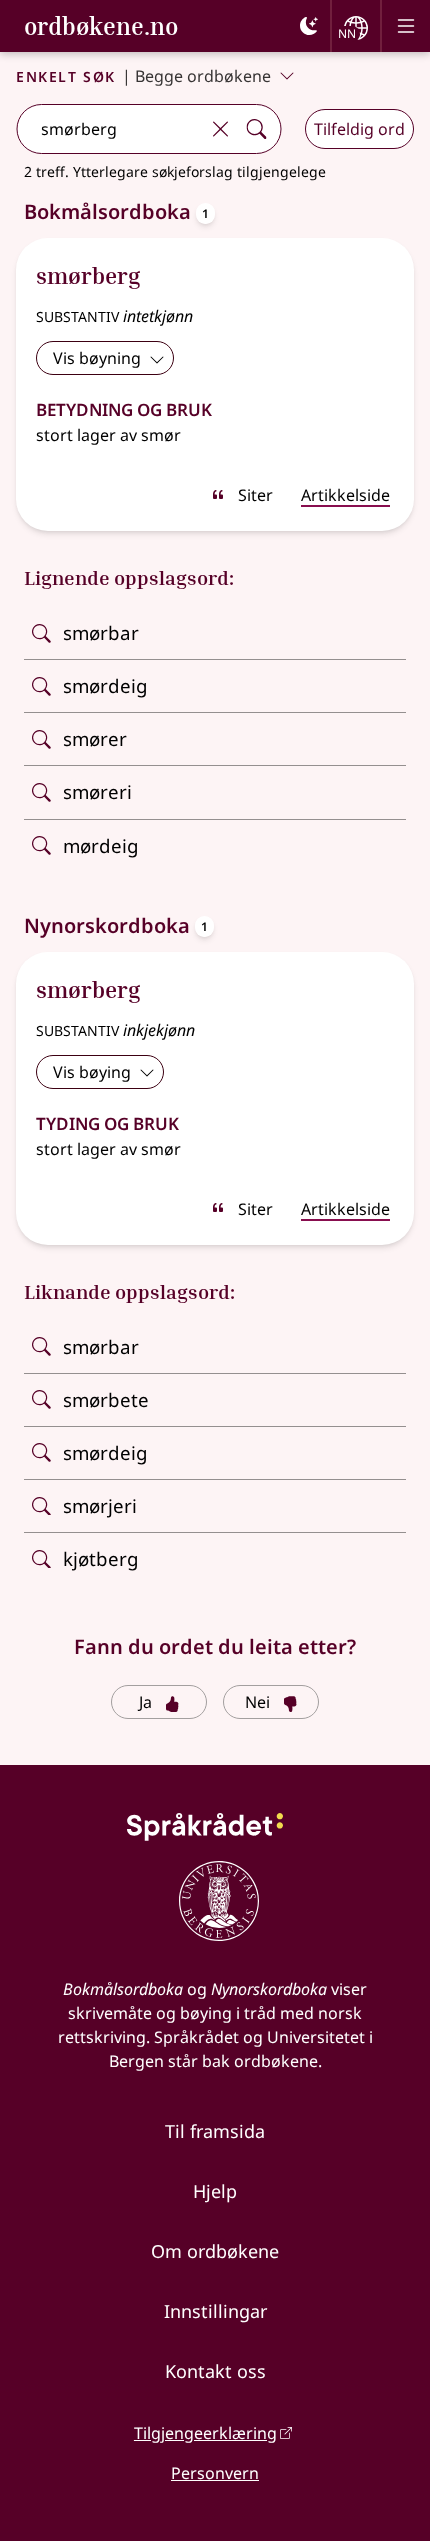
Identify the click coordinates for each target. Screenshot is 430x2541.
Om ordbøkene (215, 2251)
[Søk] (256, 129)
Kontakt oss (215, 2371)
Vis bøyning (97, 358)
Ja (145, 1702)
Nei (257, 1702)
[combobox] (109, 129)
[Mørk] (309, 26)
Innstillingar (215, 2311)
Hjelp (215, 2191)
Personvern (215, 2473)
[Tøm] (220, 129)
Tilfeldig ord (359, 129)
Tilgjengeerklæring (205, 2433)
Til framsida (215, 2131)
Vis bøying (92, 1072)
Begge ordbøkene (203, 76)
